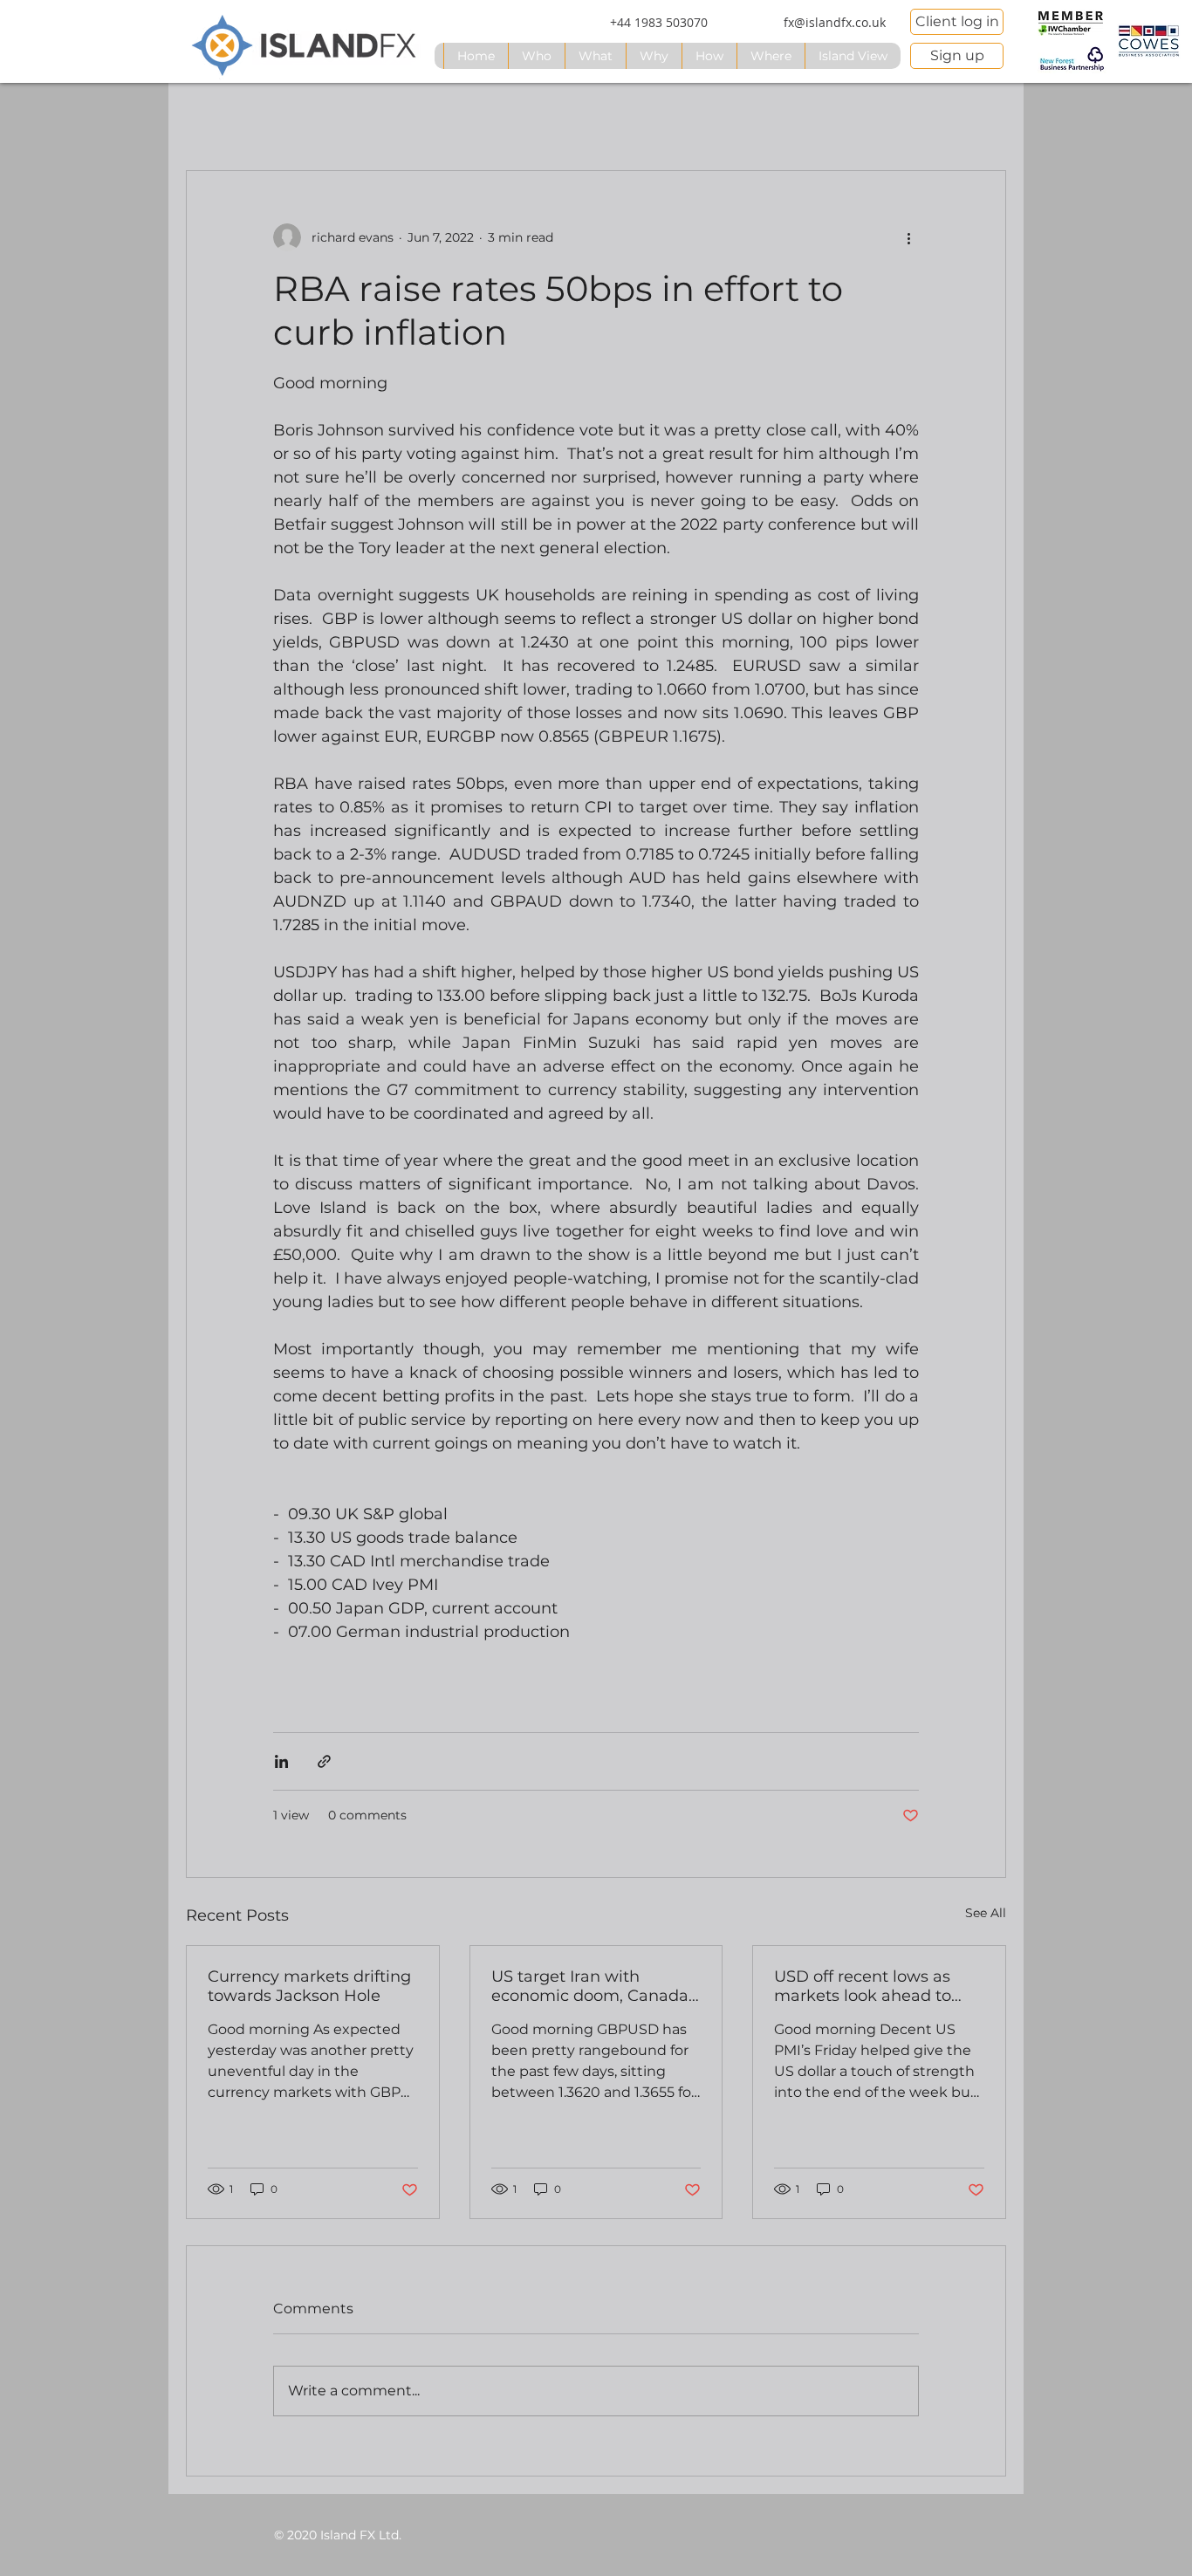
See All (986, 1913)
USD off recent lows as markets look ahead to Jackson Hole (863, 1986)
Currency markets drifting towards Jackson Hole (309, 1986)
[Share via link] (324, 1761)
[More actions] (908, 237)
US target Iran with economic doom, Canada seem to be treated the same (590, 1986)
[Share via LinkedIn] (281, 1761)
